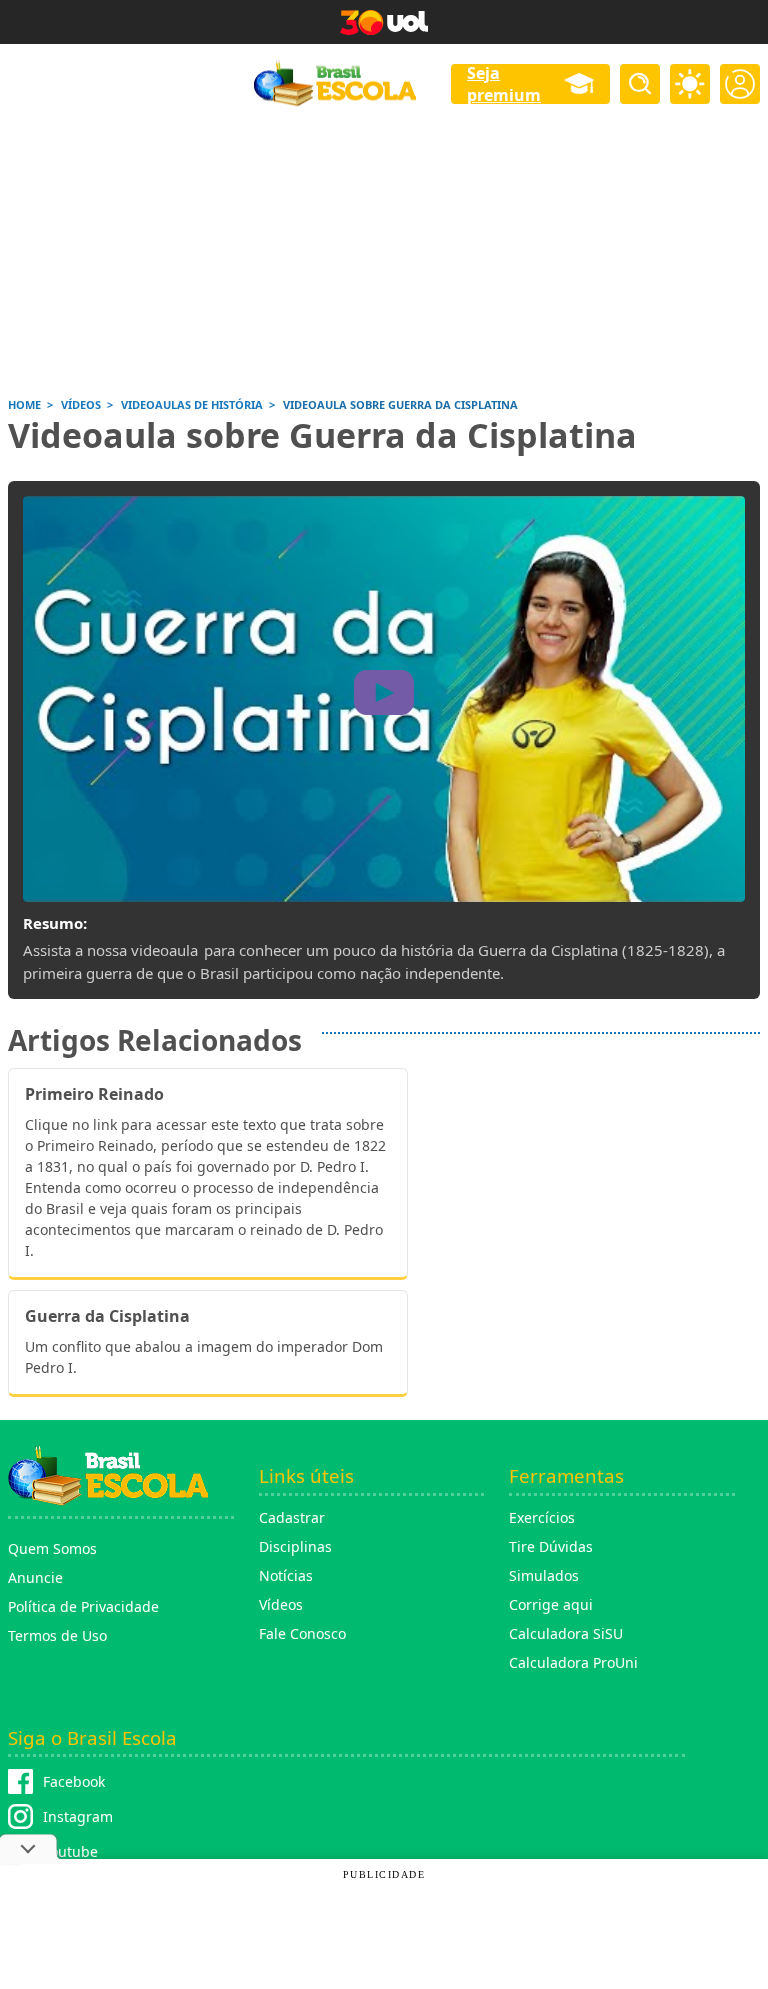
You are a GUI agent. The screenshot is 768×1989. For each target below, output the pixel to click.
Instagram (78, 1816)
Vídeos (281, 1604)
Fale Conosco (302, 1633)
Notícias (286, 1575)
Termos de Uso (57, 1635)
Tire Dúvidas (551, 1546)
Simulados (544, 1575)
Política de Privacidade (83, 1606)
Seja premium (504, 84)
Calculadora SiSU (566, 1633)
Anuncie (35, 1577)
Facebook (74, 1781)
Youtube (70, 1851)
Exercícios (542, 1517)
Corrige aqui (551, 1604)
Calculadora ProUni (573, 1662)
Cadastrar (292, 1517)
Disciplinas (295, 1546)
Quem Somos (52, 1548)
